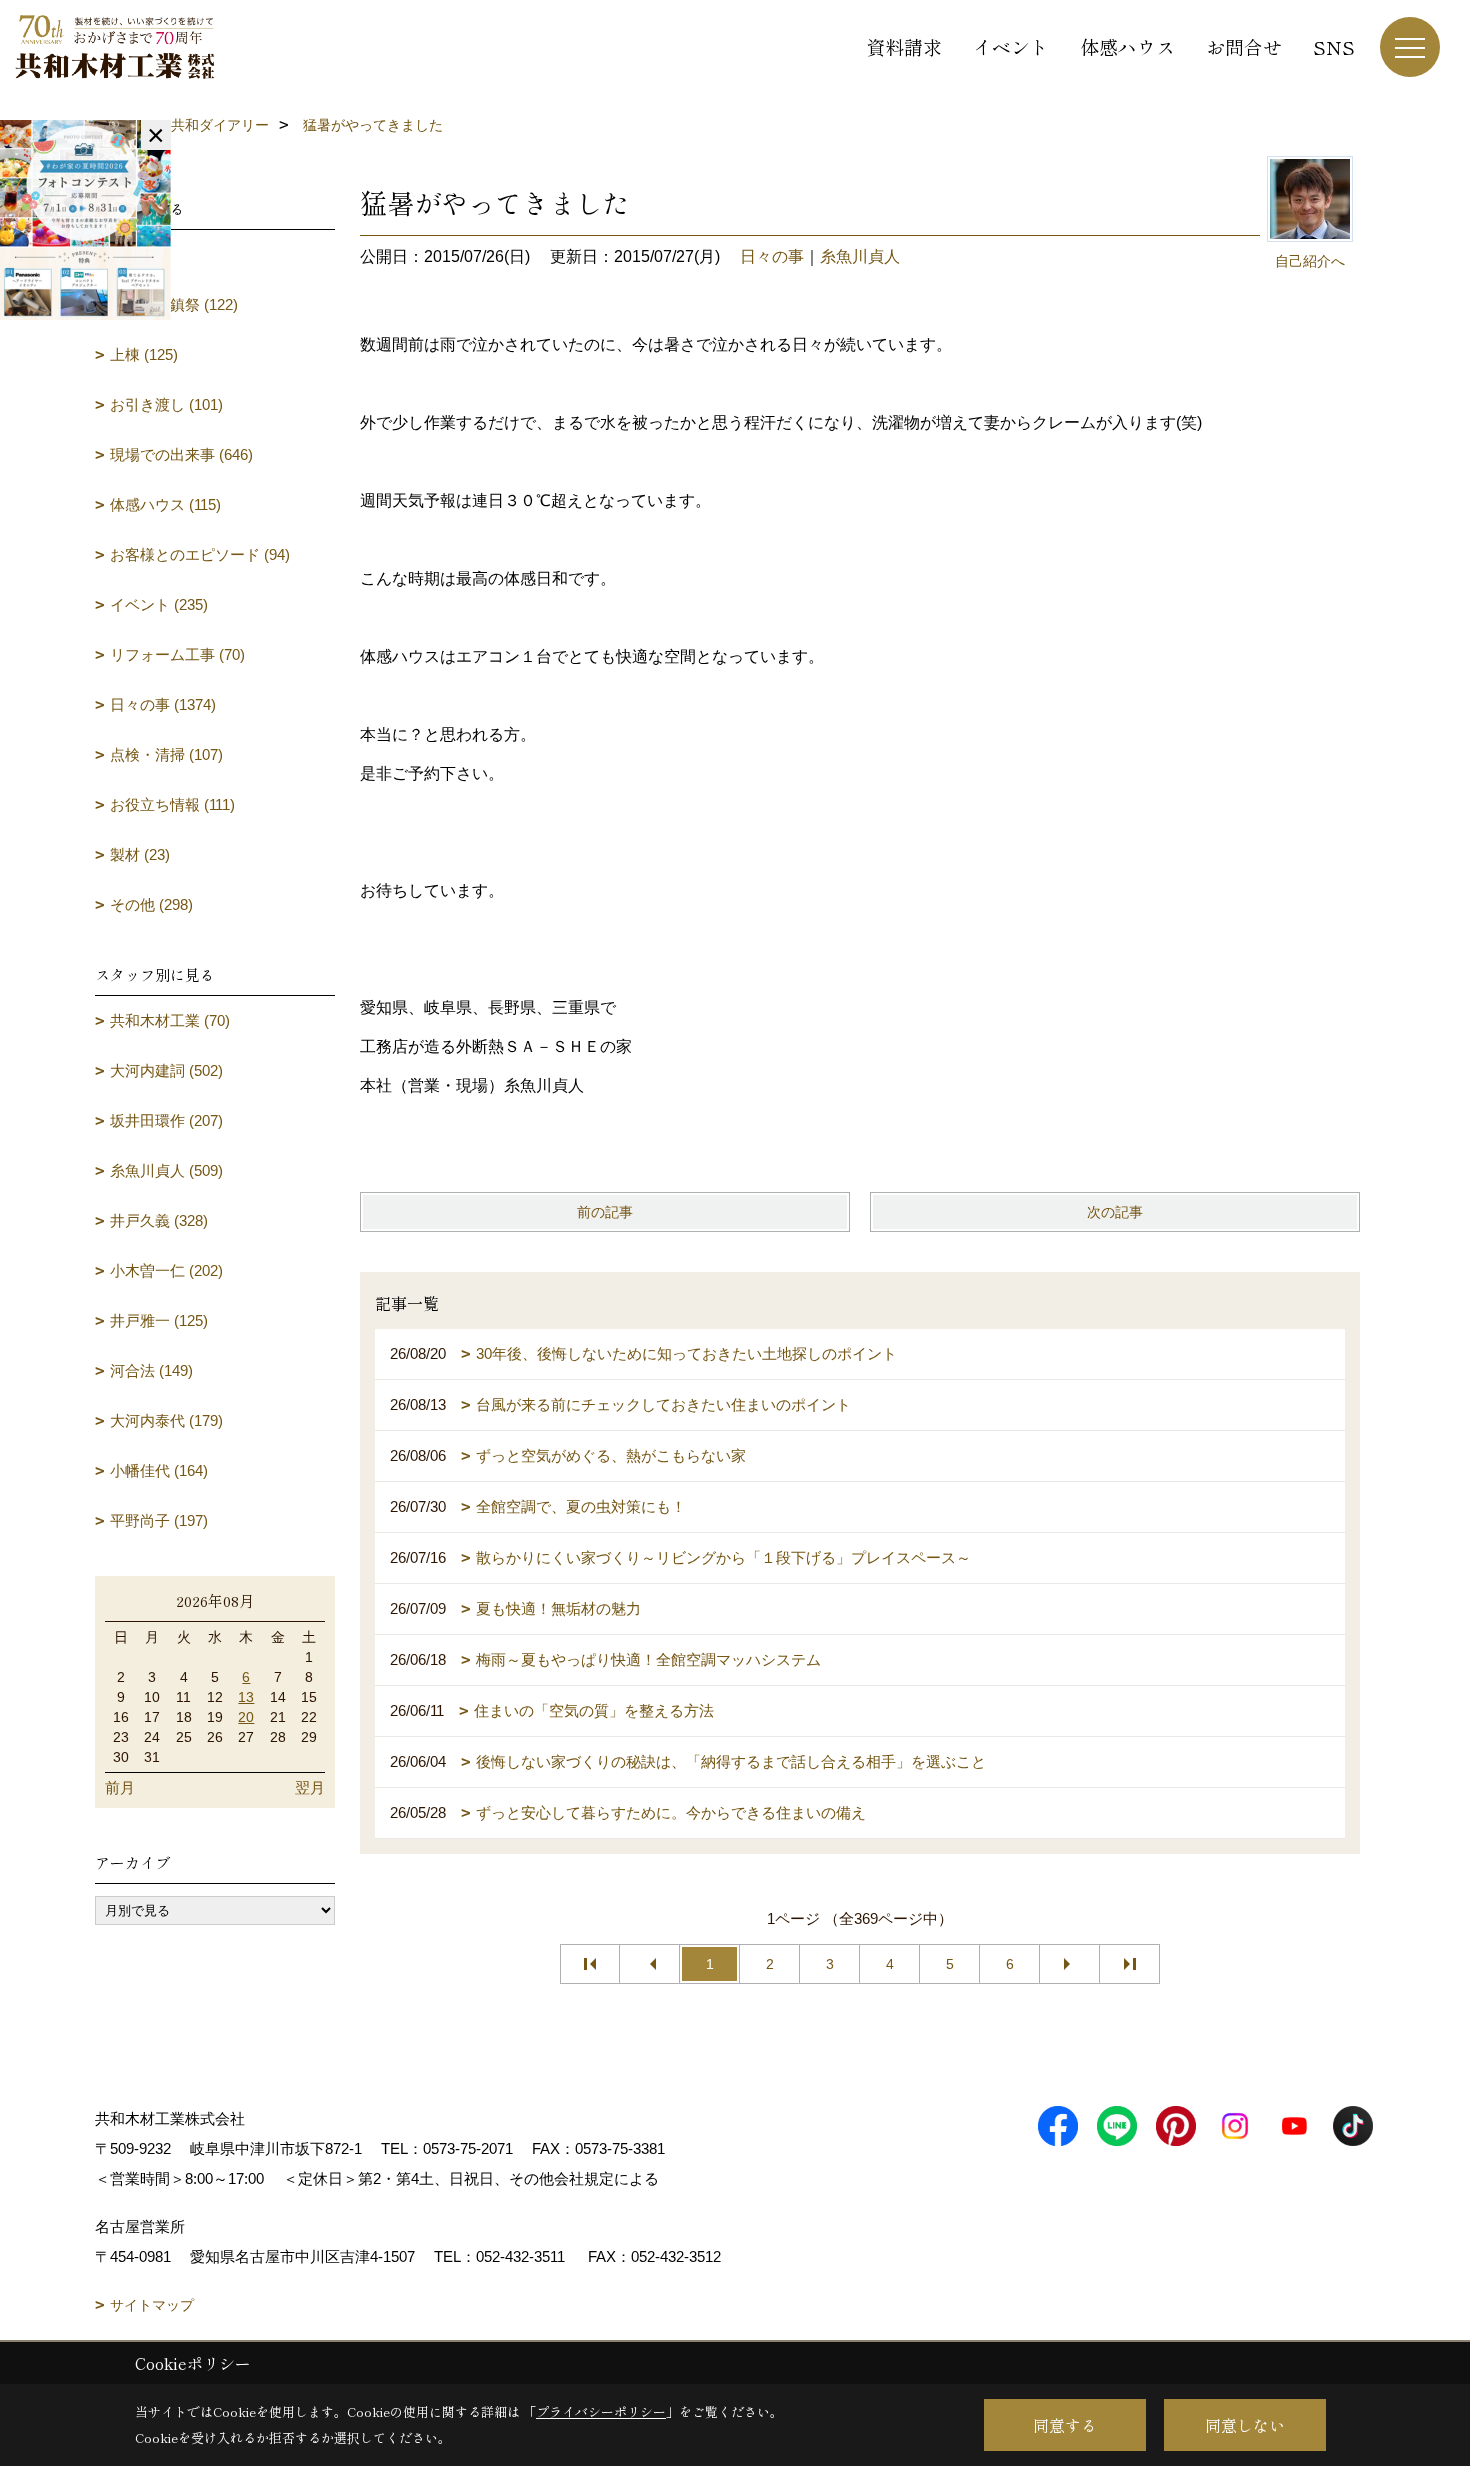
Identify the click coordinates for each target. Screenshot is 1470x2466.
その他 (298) (151, 904)
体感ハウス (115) (165, 504)
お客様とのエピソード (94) (200, 554)
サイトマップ (152, 2305)
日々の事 (772, 256)
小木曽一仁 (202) (166, 1270)
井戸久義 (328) (159, 1220)
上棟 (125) (144, 354)
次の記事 (1115, 1212)
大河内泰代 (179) (166, 1420)
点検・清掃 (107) (166, 754)
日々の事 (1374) (163, 704)
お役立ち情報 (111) (172, 804)
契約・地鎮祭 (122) (174, 304)
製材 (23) (140, 854)
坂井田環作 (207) (166, 1120)
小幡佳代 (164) (159, 1470)
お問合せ (1244, 46)
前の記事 (605, 1212)
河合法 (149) (151, 1370)
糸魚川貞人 (860, 256)
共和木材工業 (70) (170, 1020)
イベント (1011, 46)
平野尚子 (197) (159, 1520)
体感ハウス (1127, 46)
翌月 (310, 1787)
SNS (1334, 46)
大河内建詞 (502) (166, 1070)
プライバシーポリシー (601, 2411)
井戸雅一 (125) (159, 1320)
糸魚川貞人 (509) (166, 1170)
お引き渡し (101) (166, 404)
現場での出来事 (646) (181, 454)
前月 (120, 1787)
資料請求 (904, 46)
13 (246, 1697)
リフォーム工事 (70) (177, 654)
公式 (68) (140, 254)
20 (246, 1717)
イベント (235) (159, 604)
